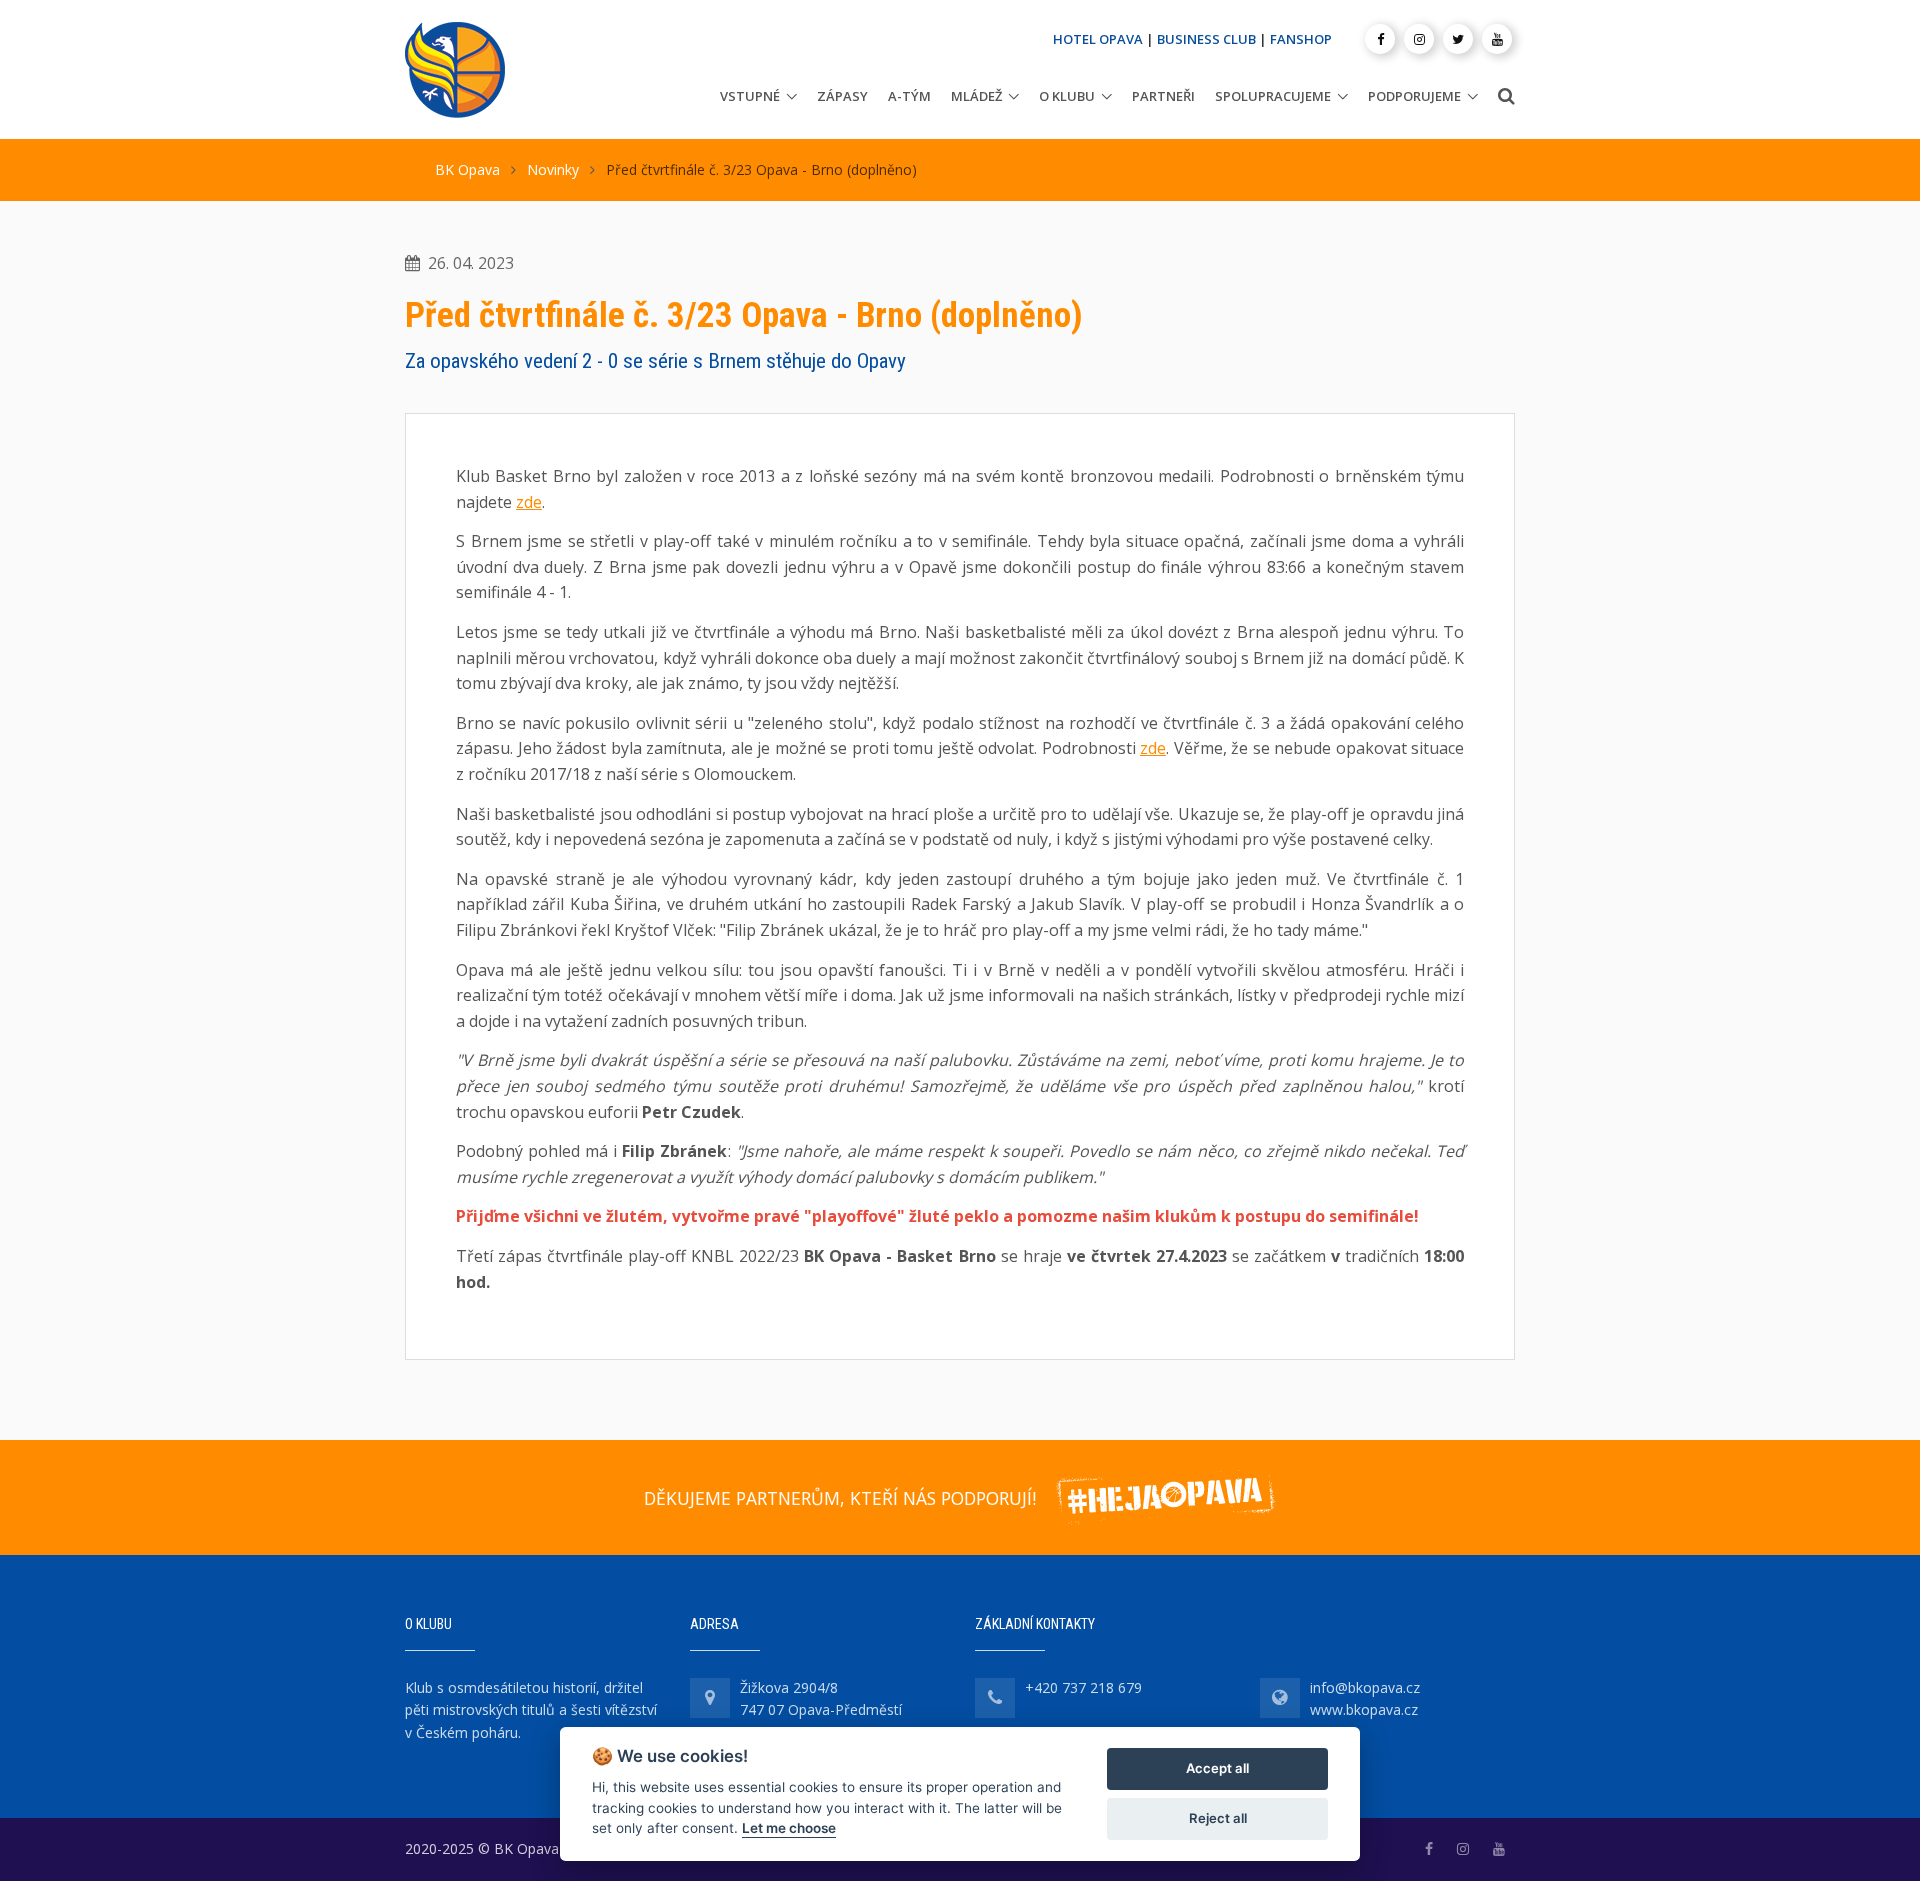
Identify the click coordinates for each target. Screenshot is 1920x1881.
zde (529, 502)
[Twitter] (1458, 39)
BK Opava (467, 169)
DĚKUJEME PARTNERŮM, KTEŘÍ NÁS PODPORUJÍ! (840, 1498)
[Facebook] (1380, 39)
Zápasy (842, 96)
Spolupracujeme (1273, 96)
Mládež (976, 96)
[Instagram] (1419, 39)
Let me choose (789, 1828)
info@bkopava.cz (1365, 1687)
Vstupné (750, 96)
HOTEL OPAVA (1098, 39)
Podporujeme (1414, 96)
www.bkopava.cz (1364, 1709)
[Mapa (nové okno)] (710, 1698)
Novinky (553, 169)
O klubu (1067, 96)
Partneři (1163, 96)
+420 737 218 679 (1083, 1687)
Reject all (1218, 1818)
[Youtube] (1497, 39)
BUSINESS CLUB (1206, 39)
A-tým (909, 96)
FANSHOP (1301, 39)
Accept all (1217, 1768)
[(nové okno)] (1429, 1848)
